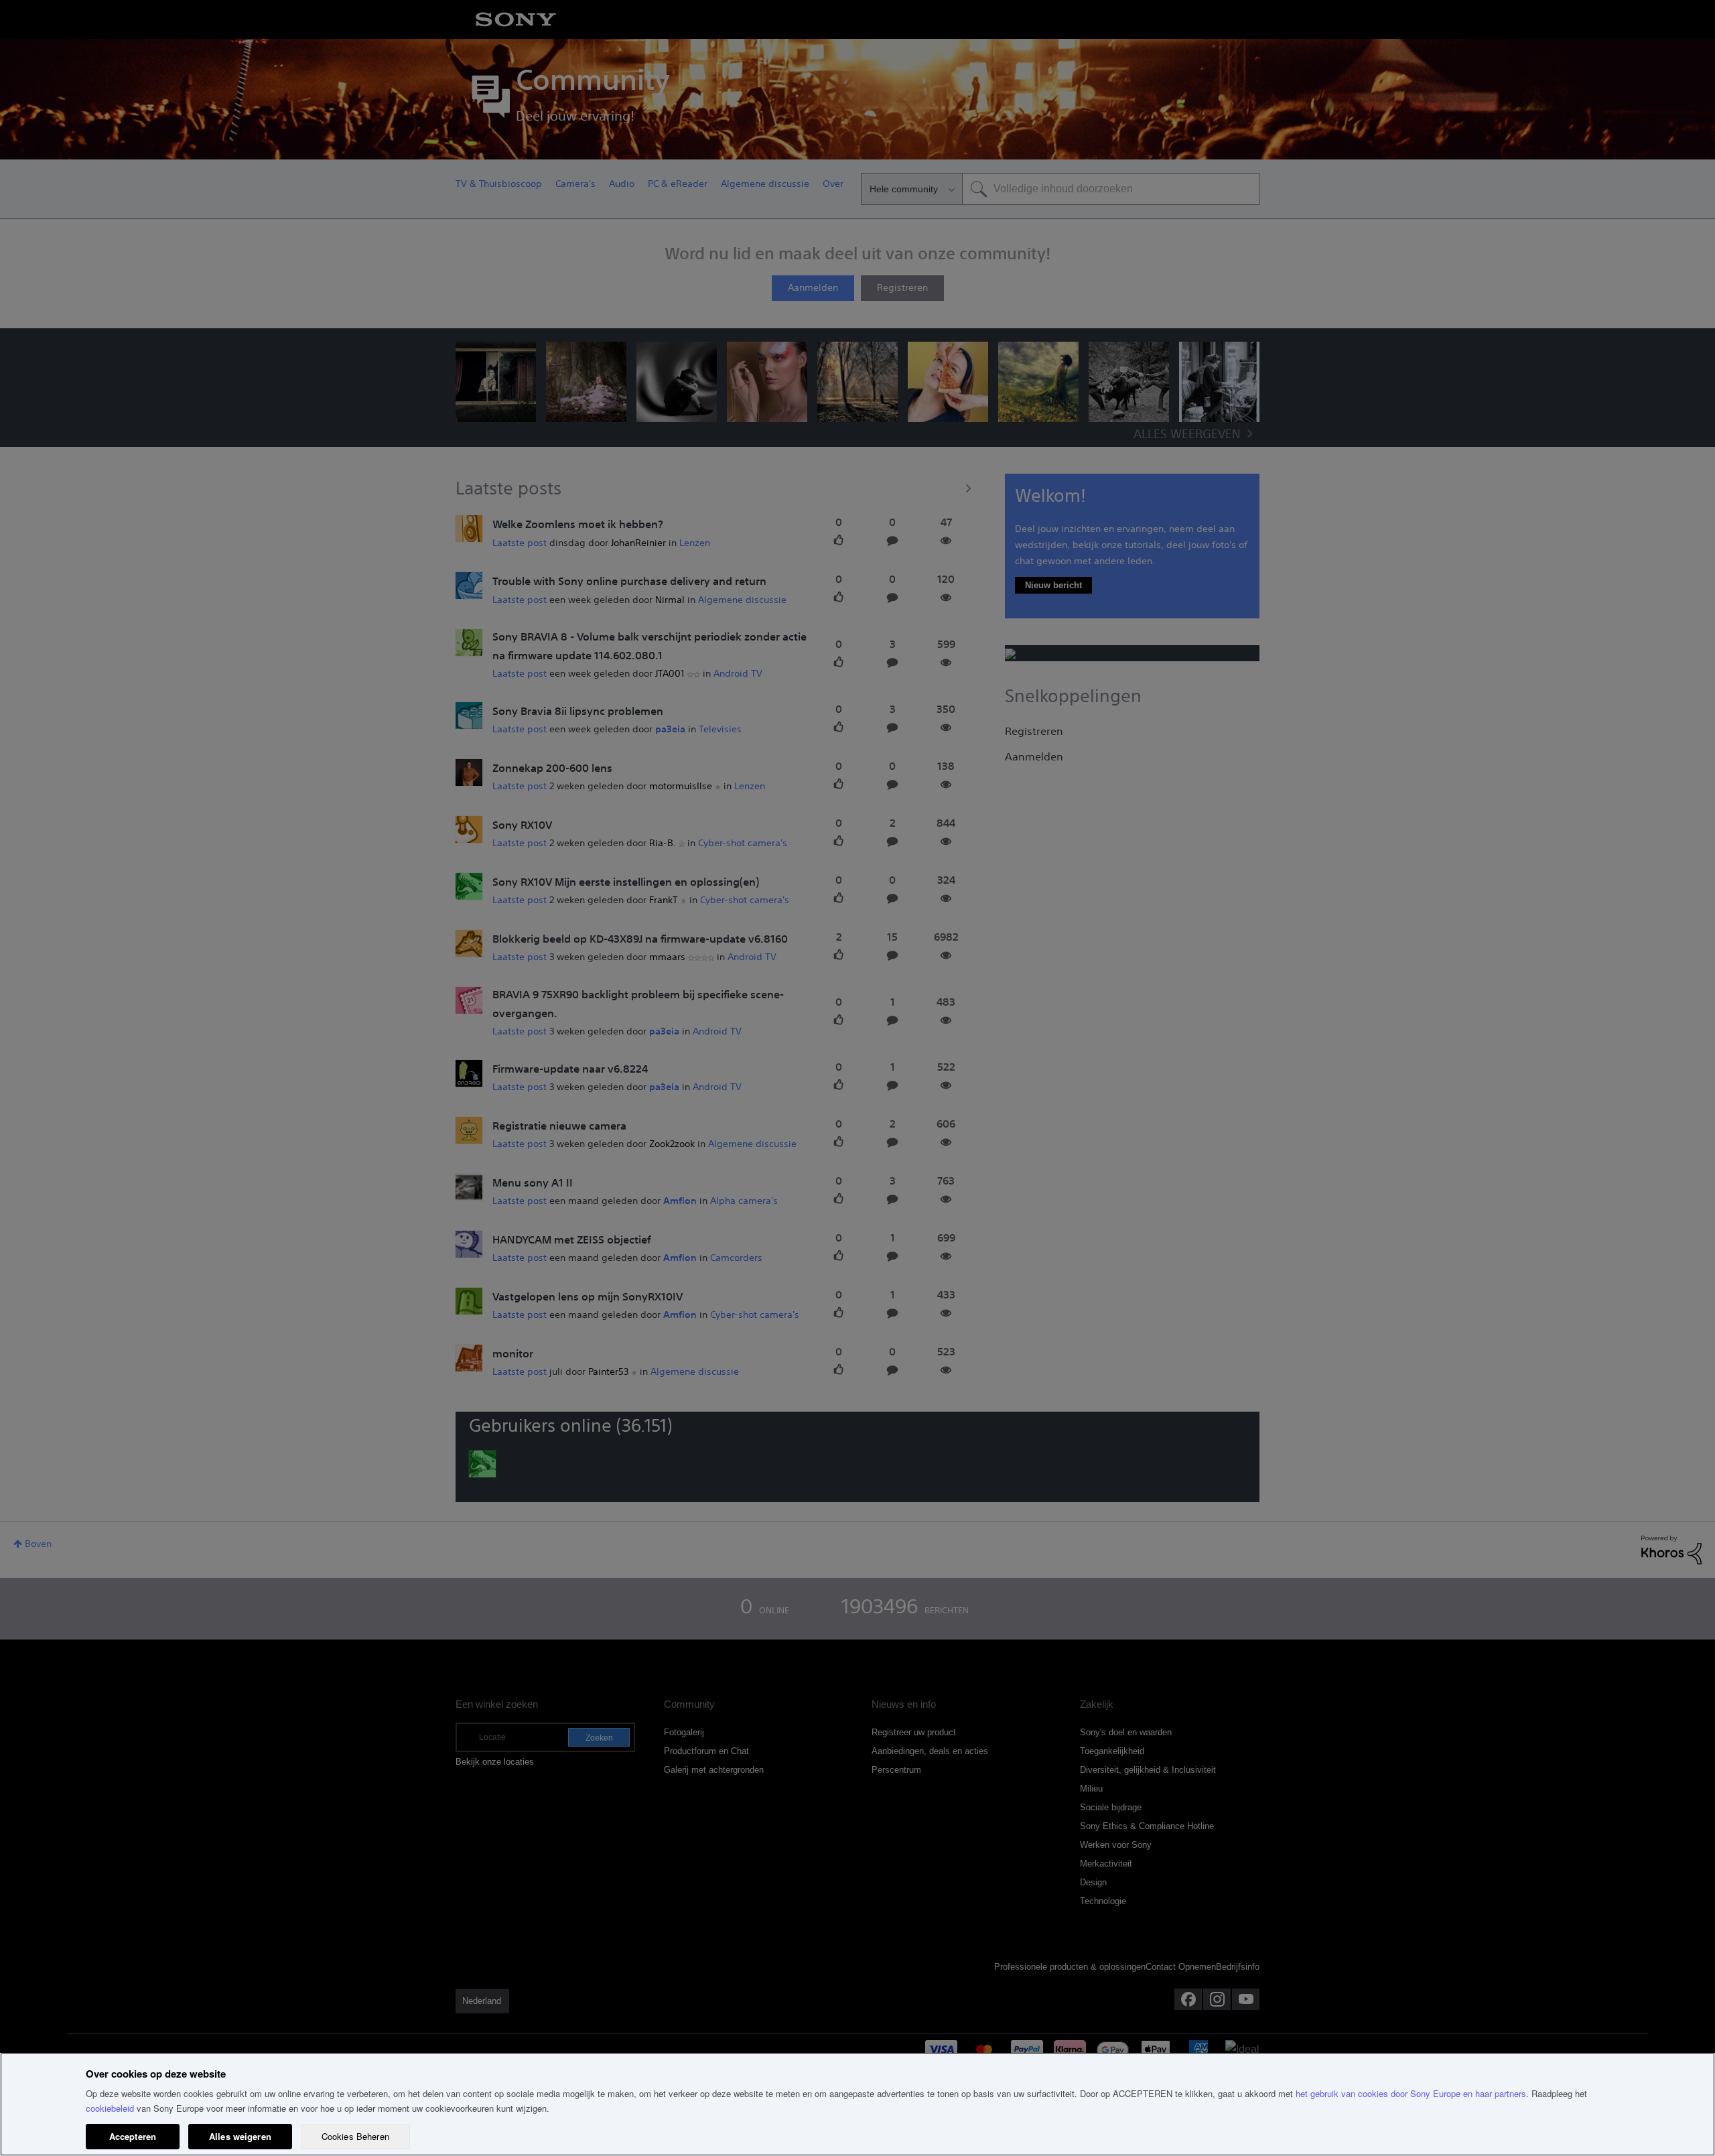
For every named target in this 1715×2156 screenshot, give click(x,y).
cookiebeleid (110, 2108)
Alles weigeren (240, 2136)
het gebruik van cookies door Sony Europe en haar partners (1411, 2093)
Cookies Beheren (355, 2136)
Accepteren (133, 2136)
